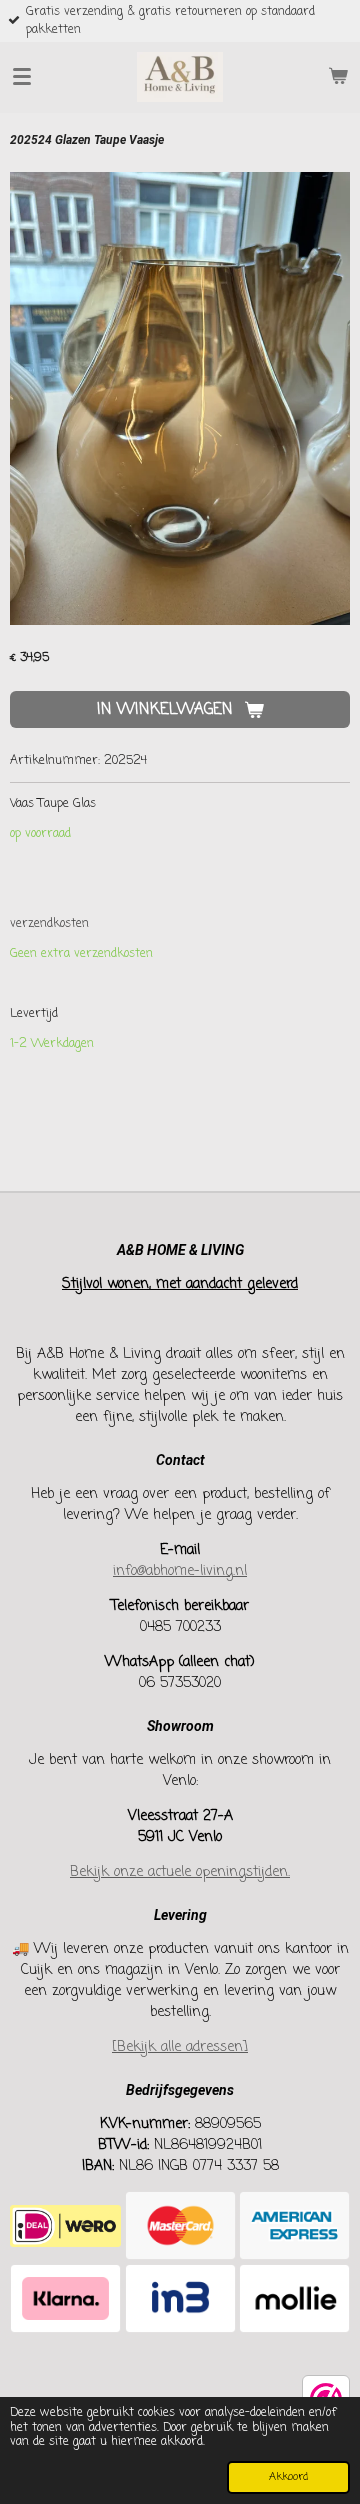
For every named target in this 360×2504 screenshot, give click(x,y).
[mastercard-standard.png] (180, 2225)
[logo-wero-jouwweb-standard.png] (65, 2225)
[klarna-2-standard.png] (65, 2298)
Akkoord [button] (288, 2477)
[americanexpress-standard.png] (294, 2225)
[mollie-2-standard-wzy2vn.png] (294, 2298)
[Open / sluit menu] (22, 77)
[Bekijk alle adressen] (180, 2047)
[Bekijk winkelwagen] (338, 77)
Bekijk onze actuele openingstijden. (180, 1872)
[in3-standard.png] (180, 2298)
